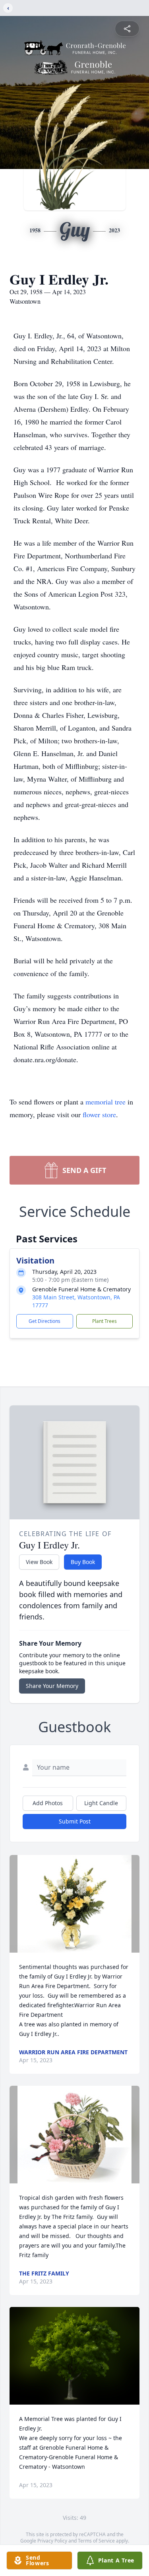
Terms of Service (96, 2541)
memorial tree (105, 1102)
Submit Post (75, 1821)
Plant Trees (104, 1321)
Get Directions (45, 1321)
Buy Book (83, 1562)
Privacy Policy (52, 2541)
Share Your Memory (52, 1686)
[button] (74, 1904)
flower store (99, 1114)
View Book (39, 1562)
